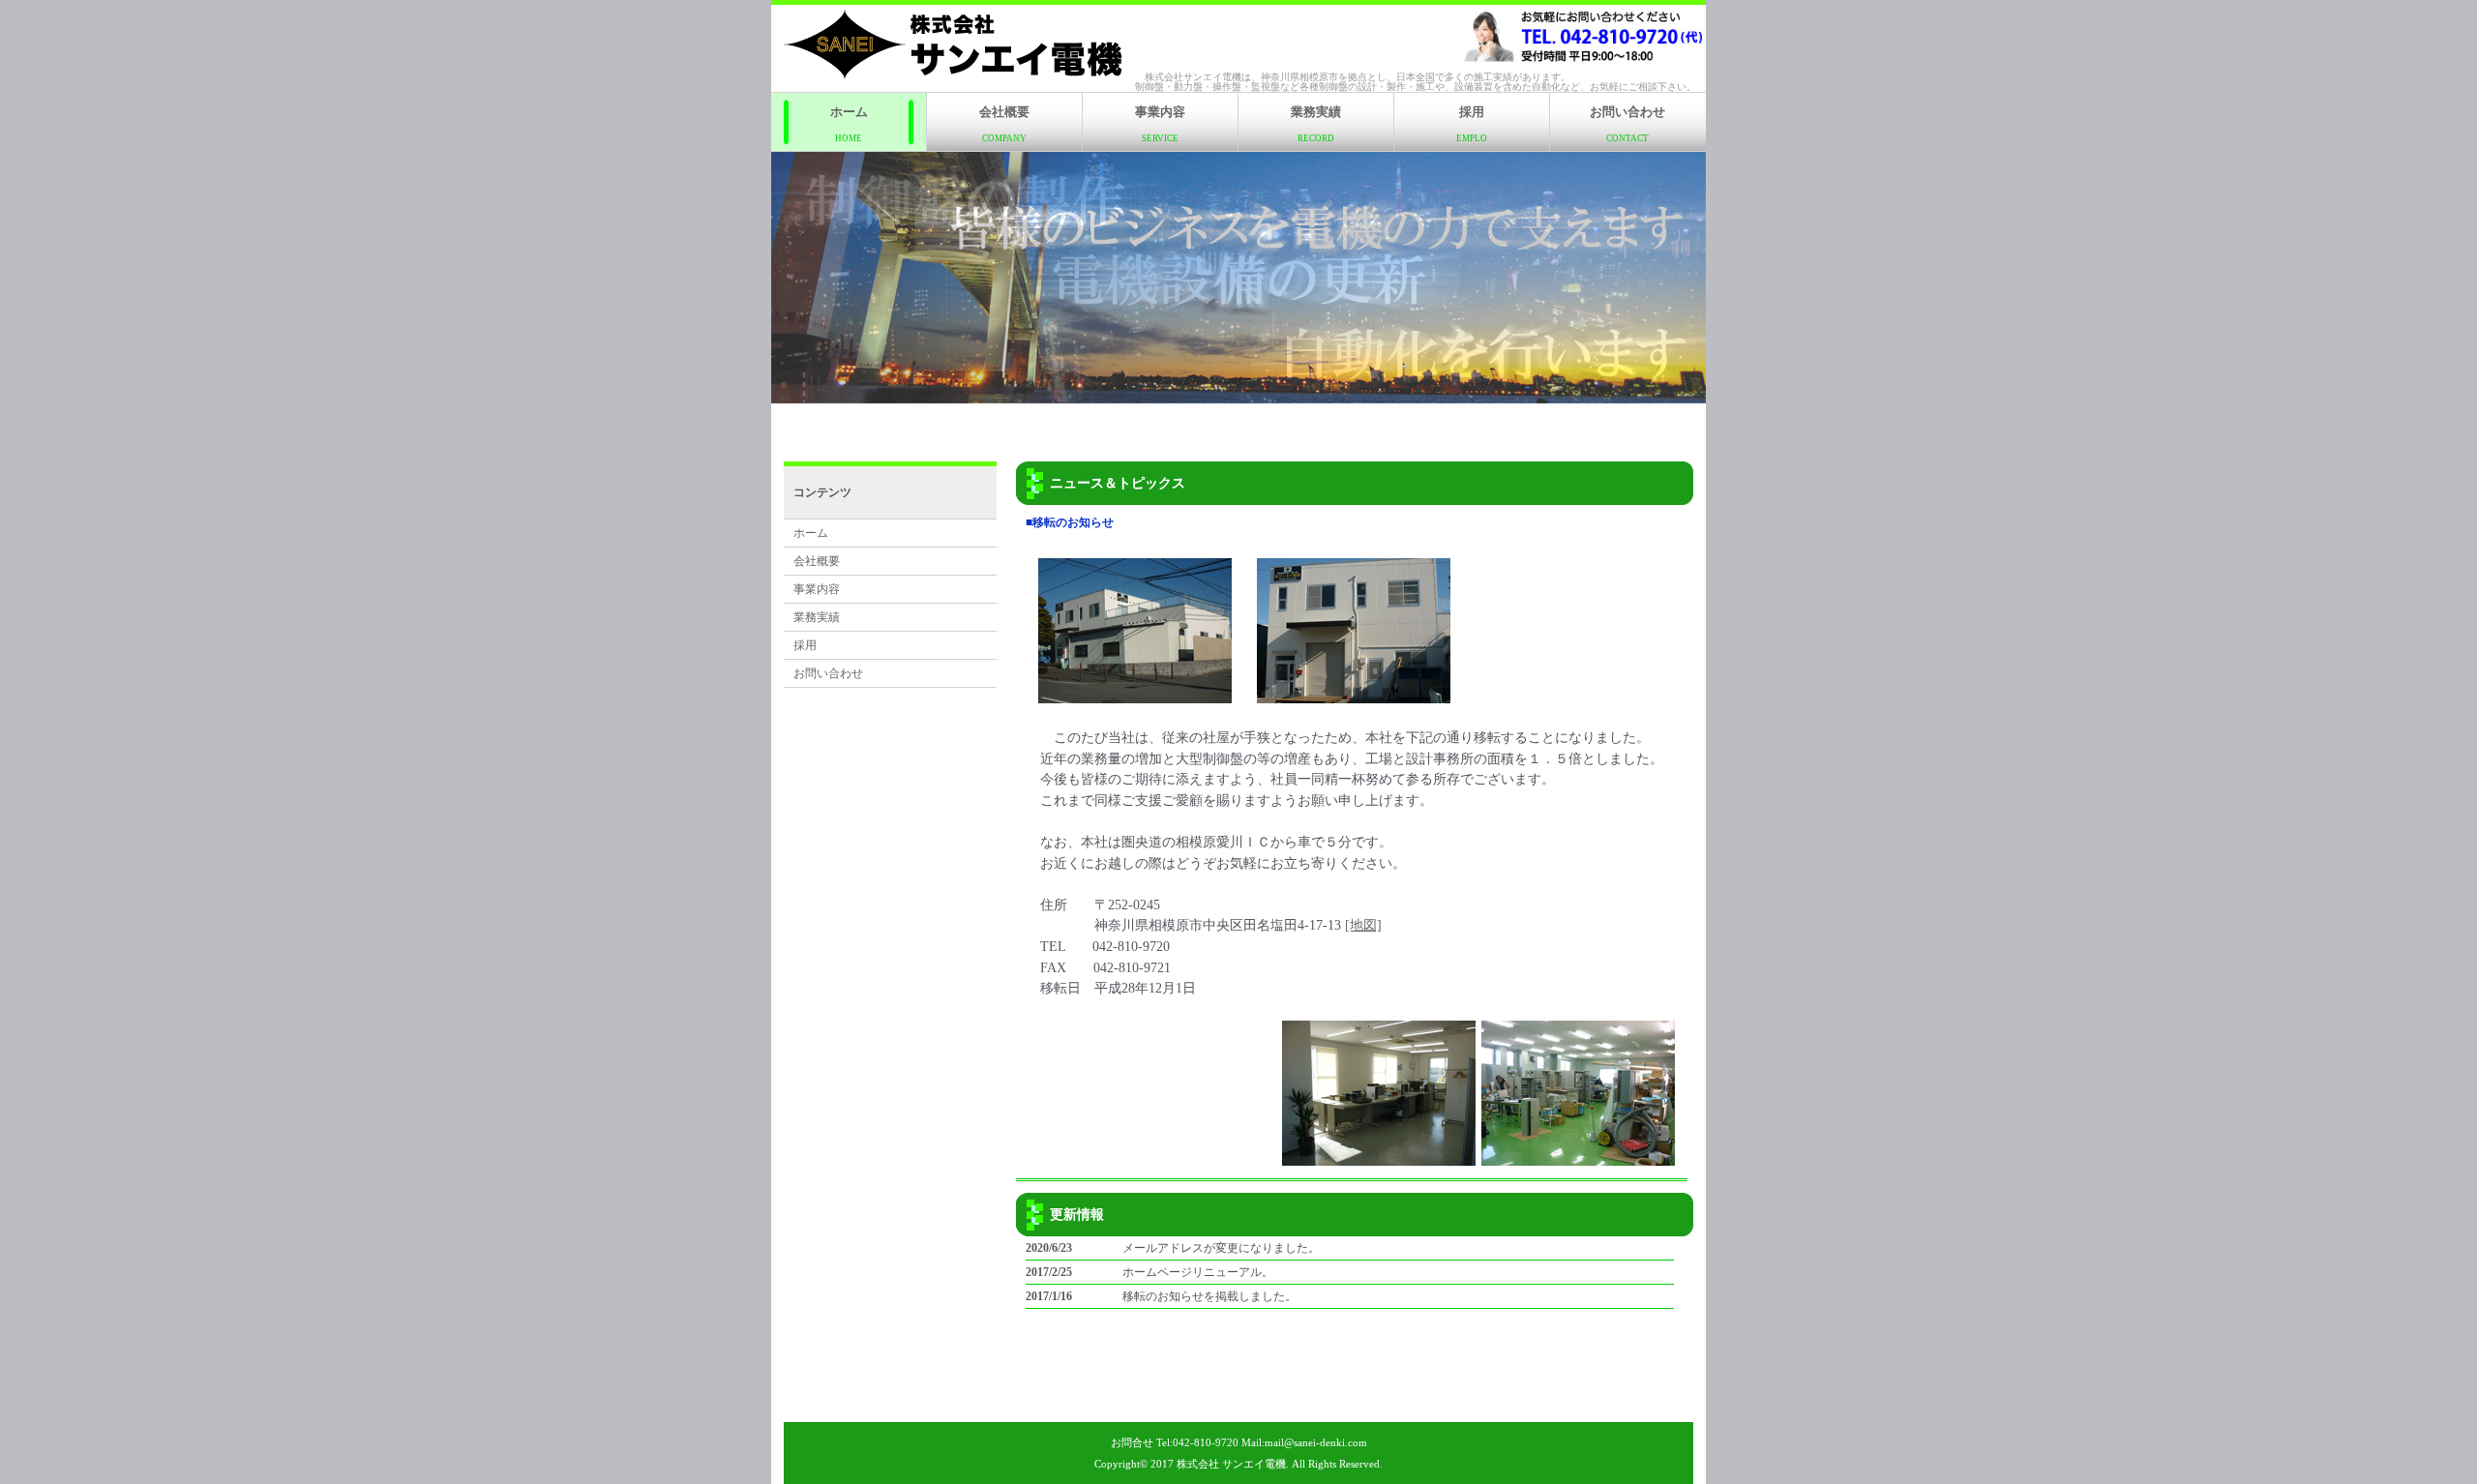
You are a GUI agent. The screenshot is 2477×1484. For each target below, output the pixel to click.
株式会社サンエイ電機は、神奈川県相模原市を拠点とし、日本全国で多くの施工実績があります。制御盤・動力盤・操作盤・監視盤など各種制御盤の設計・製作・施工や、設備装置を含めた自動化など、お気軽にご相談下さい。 (1416, 82)
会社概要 (1004, 124)
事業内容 (1160, 124)
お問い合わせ (1627, 124)
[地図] (1363, 925)
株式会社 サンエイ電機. (1233, 1464)
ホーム (849, 124)
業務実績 (1316, 124)
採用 (1472, 124)
